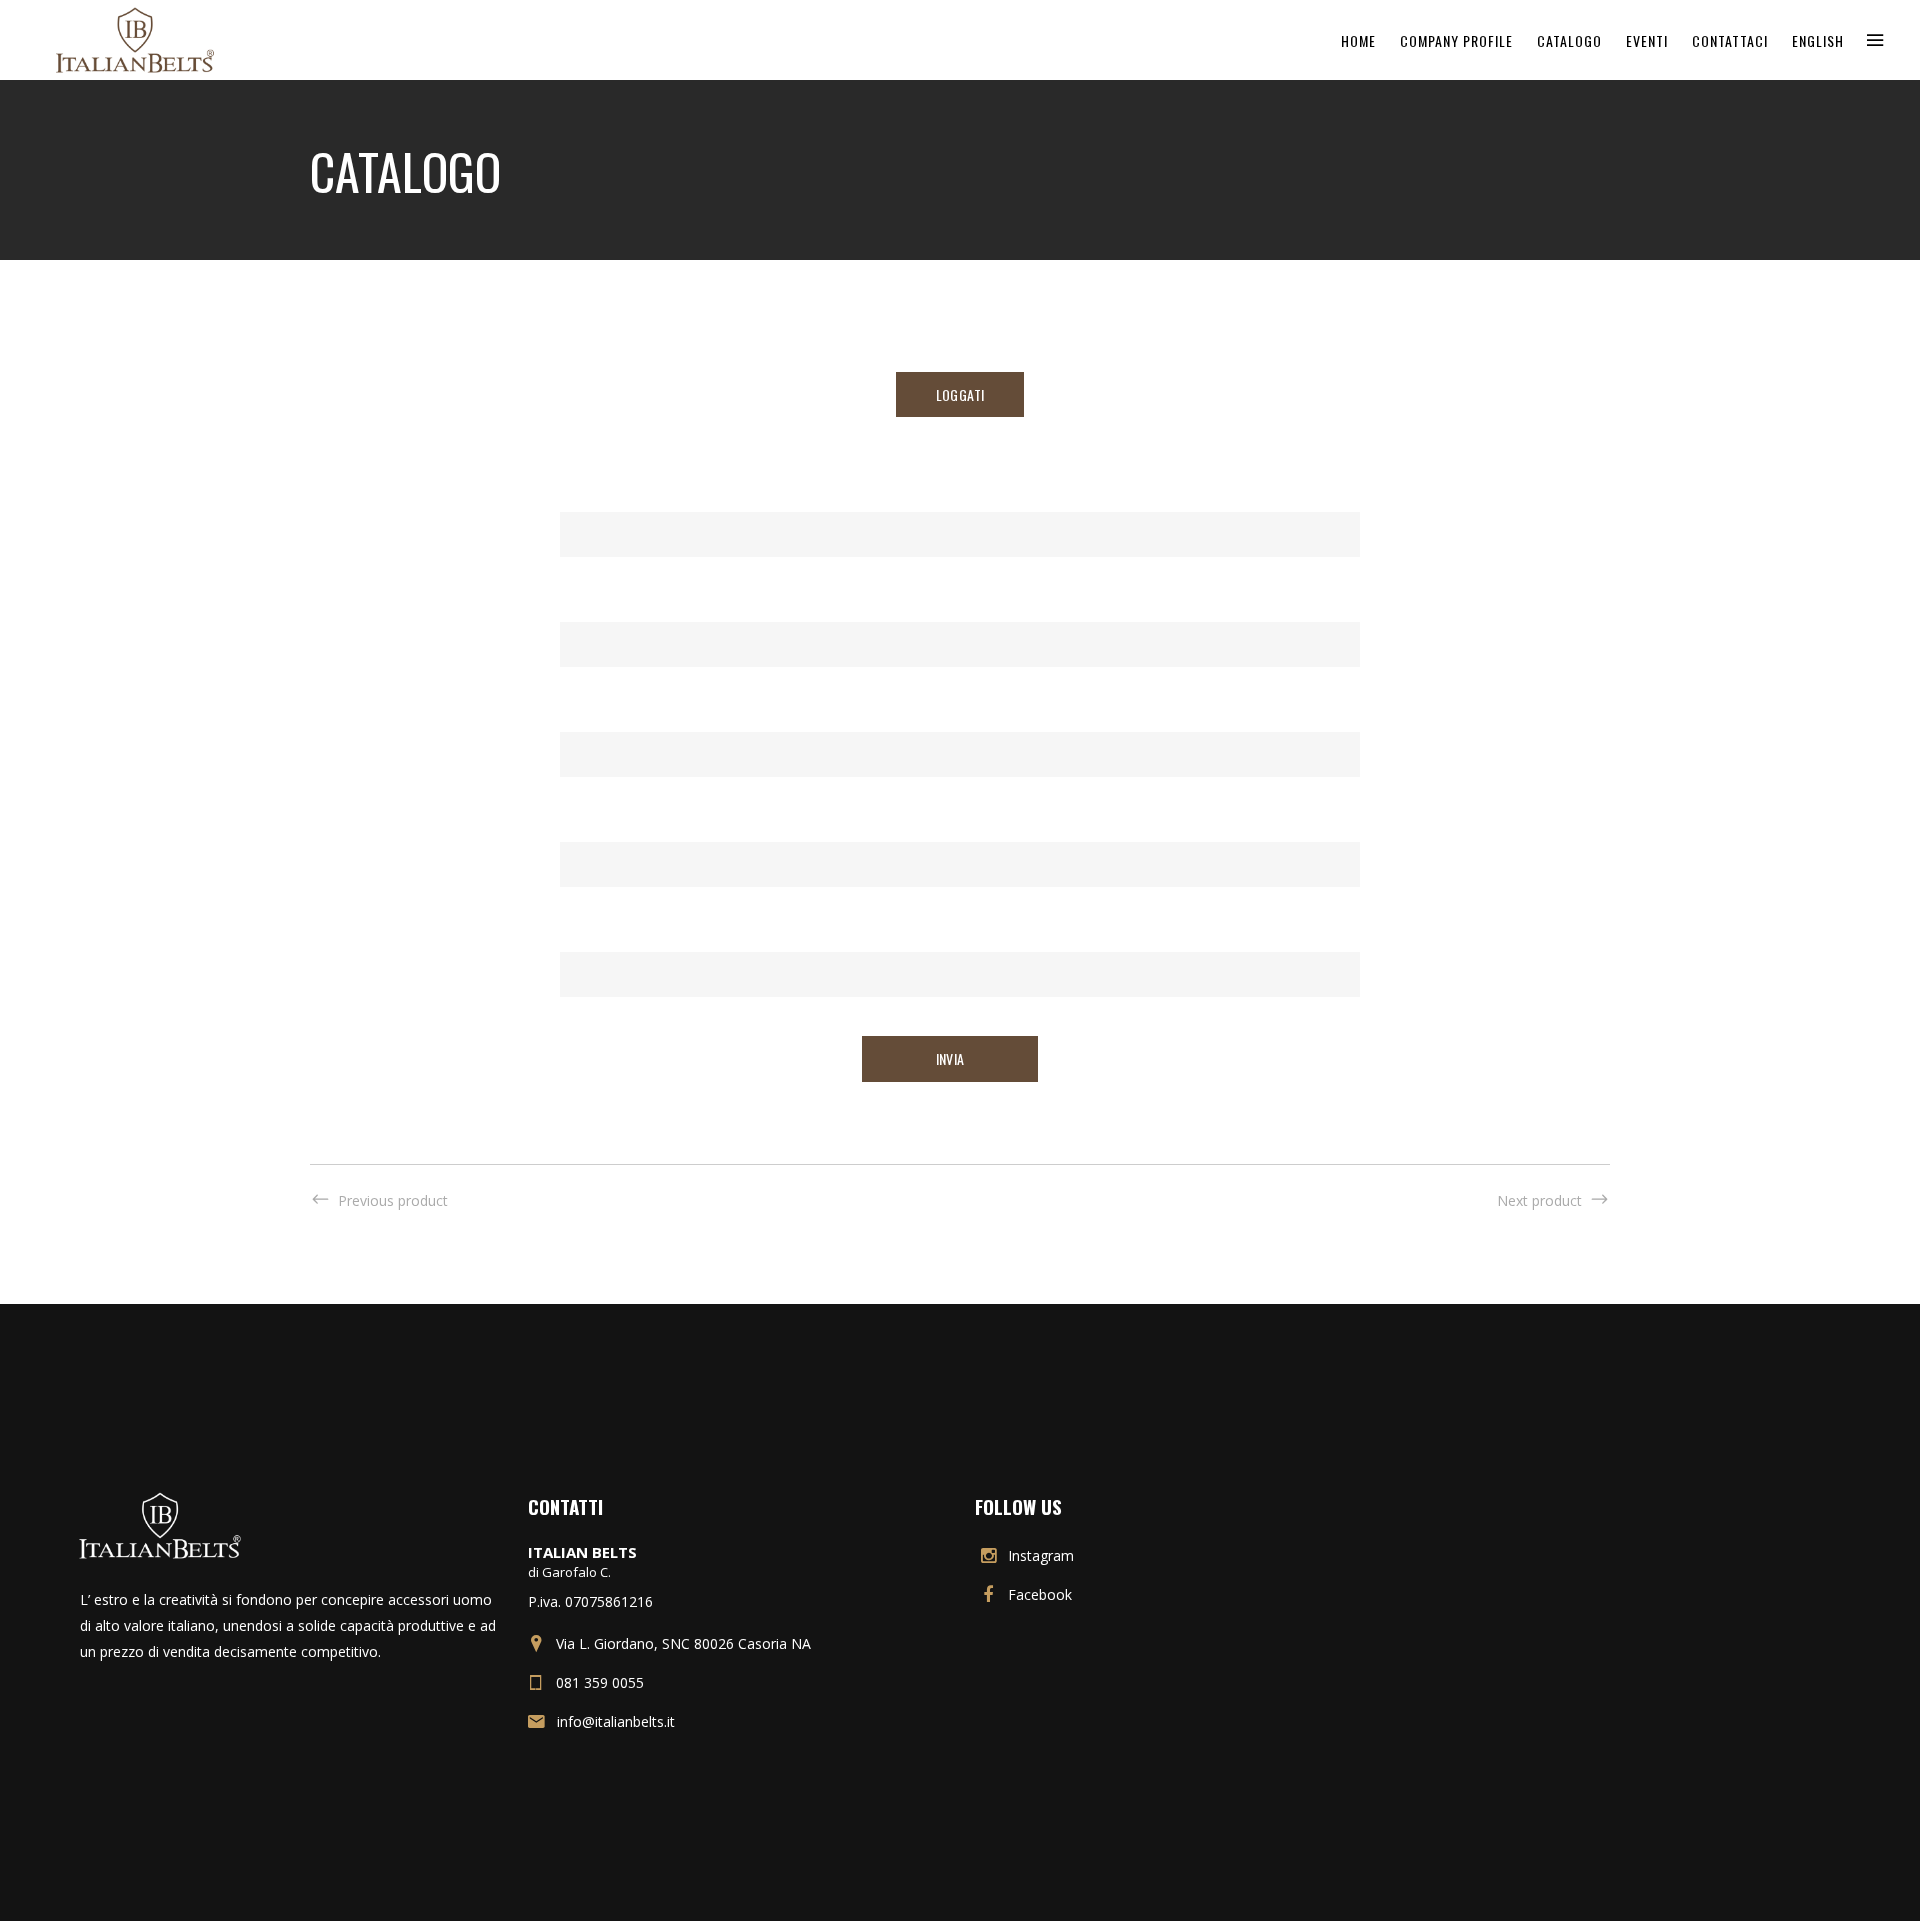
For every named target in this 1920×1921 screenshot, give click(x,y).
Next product (1539, 1200)
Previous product (393, 1200)
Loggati (960, 394)
